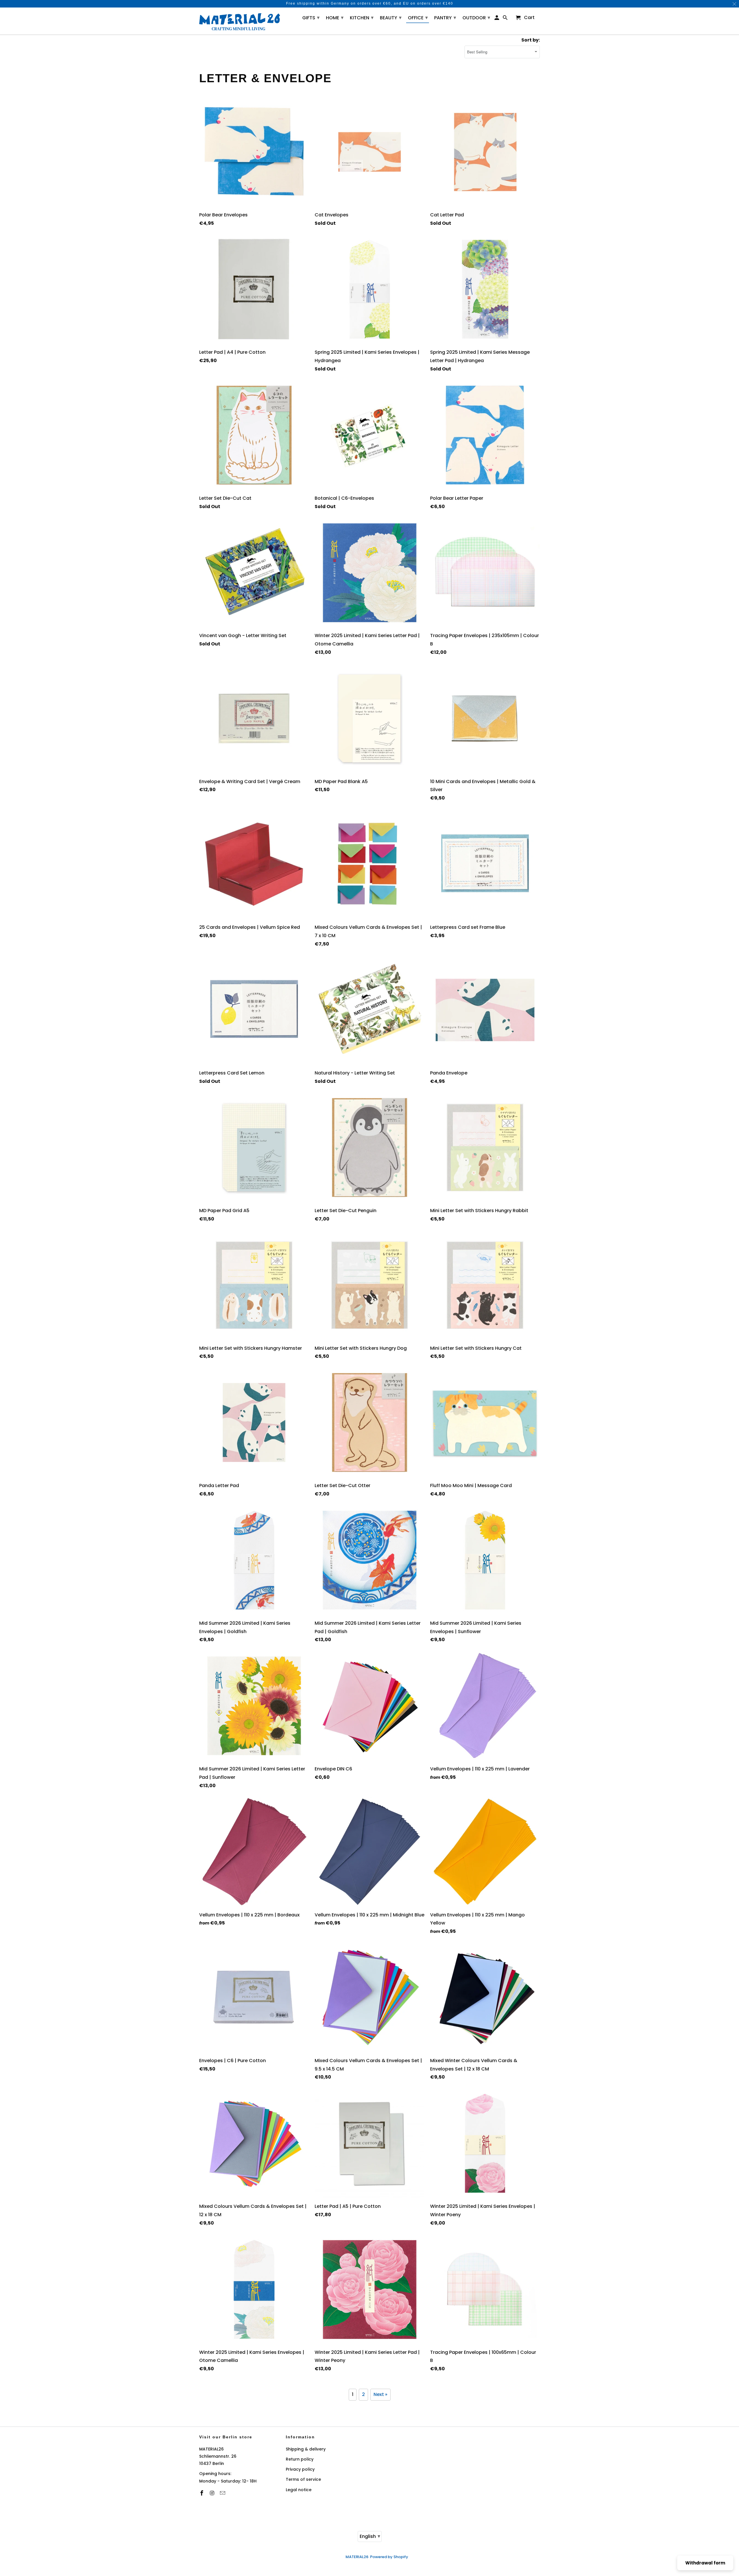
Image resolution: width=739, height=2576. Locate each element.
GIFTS (311, 17)
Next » (380, 2394)
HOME (335, 17)
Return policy (300, 2459)
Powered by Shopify (389, 2557)
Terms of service (303, 2479)
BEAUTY (391, 17)
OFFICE (418, 17)
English (370, 2536)
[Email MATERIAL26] (223, 2493)
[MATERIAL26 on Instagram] (213, 2493)
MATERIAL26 (357, 2557)
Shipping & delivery (306, 2449)
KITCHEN (362, 17)
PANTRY (445, 17)
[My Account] (497, 19)
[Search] (506, 19)
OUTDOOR (476, 17)
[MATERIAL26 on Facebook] (202, 2493)
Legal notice (299, 2490)
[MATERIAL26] (240, 21)
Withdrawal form (705, 2563)
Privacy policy (300, 2469)
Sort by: (531, 40)
